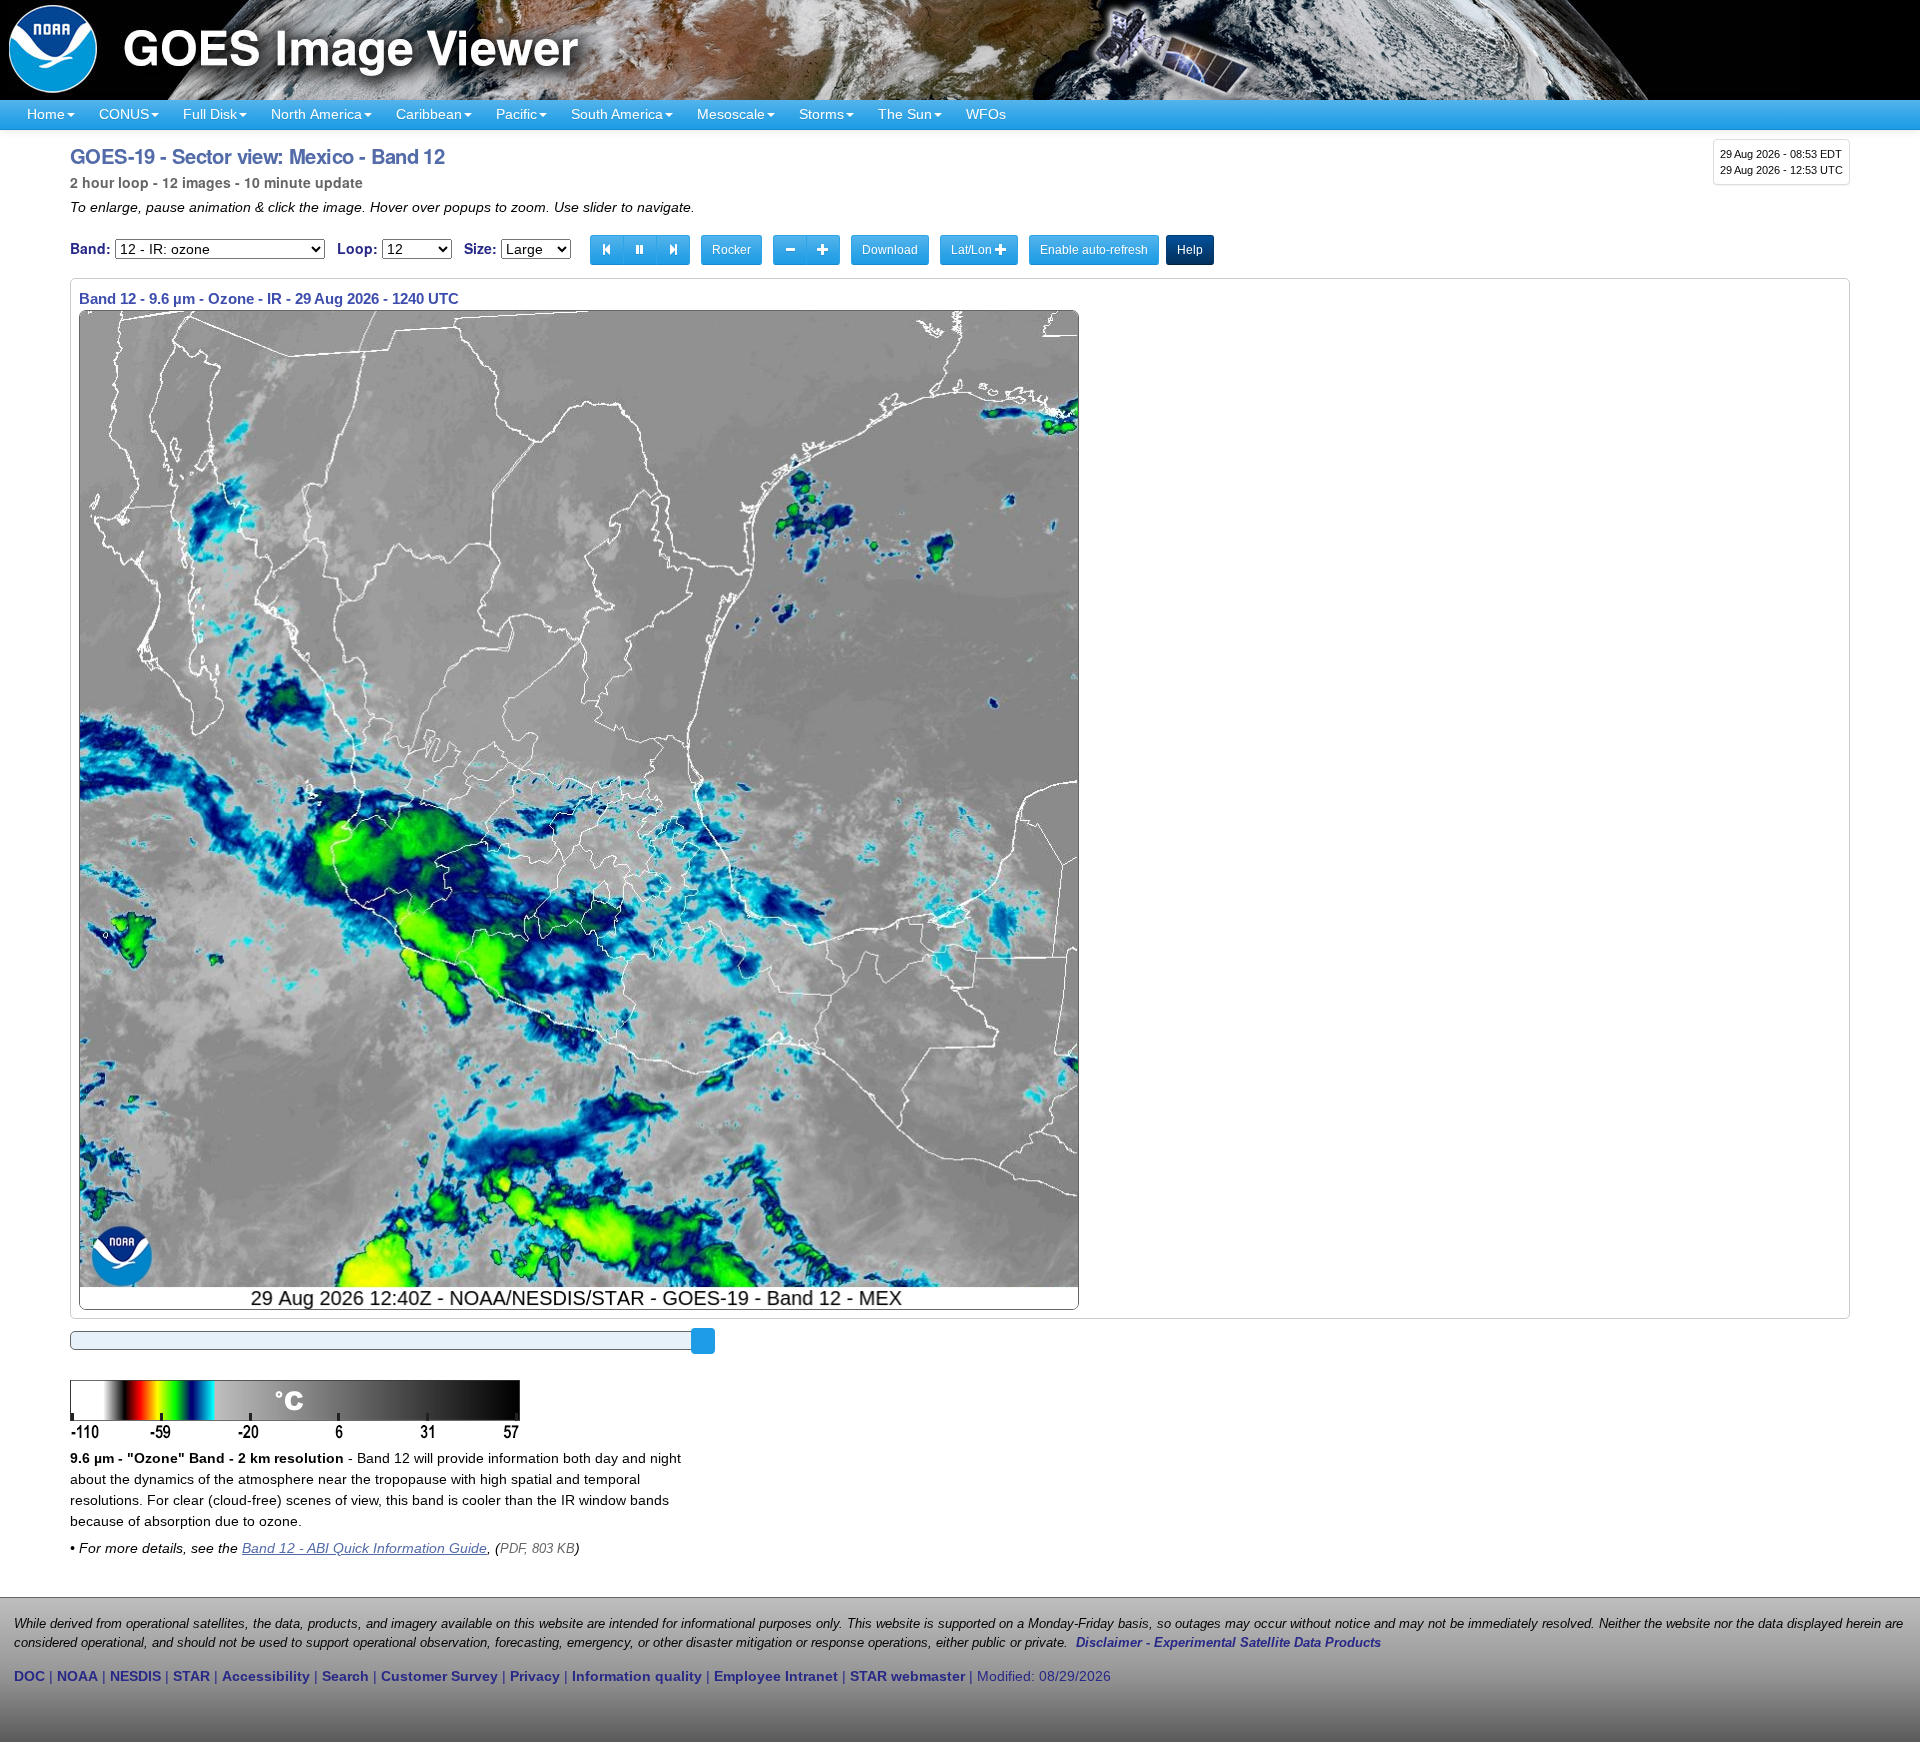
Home (46, 114)
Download (890, 250)
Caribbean (429, 114)
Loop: (357, 248)
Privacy (535, 1676)
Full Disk (210, 114)
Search (345, 1676)
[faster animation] (823, 250)
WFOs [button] (986, 114)
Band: (90, 248)
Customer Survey (439, 1676)
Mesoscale (731, 114)
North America (316, 114)
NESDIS (135, 1676)
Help (1190, 250)
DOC (29, 1676)
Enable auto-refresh (1094, 250)
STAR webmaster (907, 1676)
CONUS (124, 114)
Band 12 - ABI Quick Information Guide (364, 1548)
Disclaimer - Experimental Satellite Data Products (1228, 1643)
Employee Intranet (776, 1676)
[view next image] (673, 250)
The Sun (905, 114)
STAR (191, 1676)
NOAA (77, 1676)
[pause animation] (640, 250)
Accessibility (266, 1676)
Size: (480, 248)
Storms (821, 114)
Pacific (516, 114)
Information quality (637, 1676)
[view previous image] (607, 250)
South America (617, 114)
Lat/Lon (973, 250)
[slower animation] (790, 250)
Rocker (731, 250)
